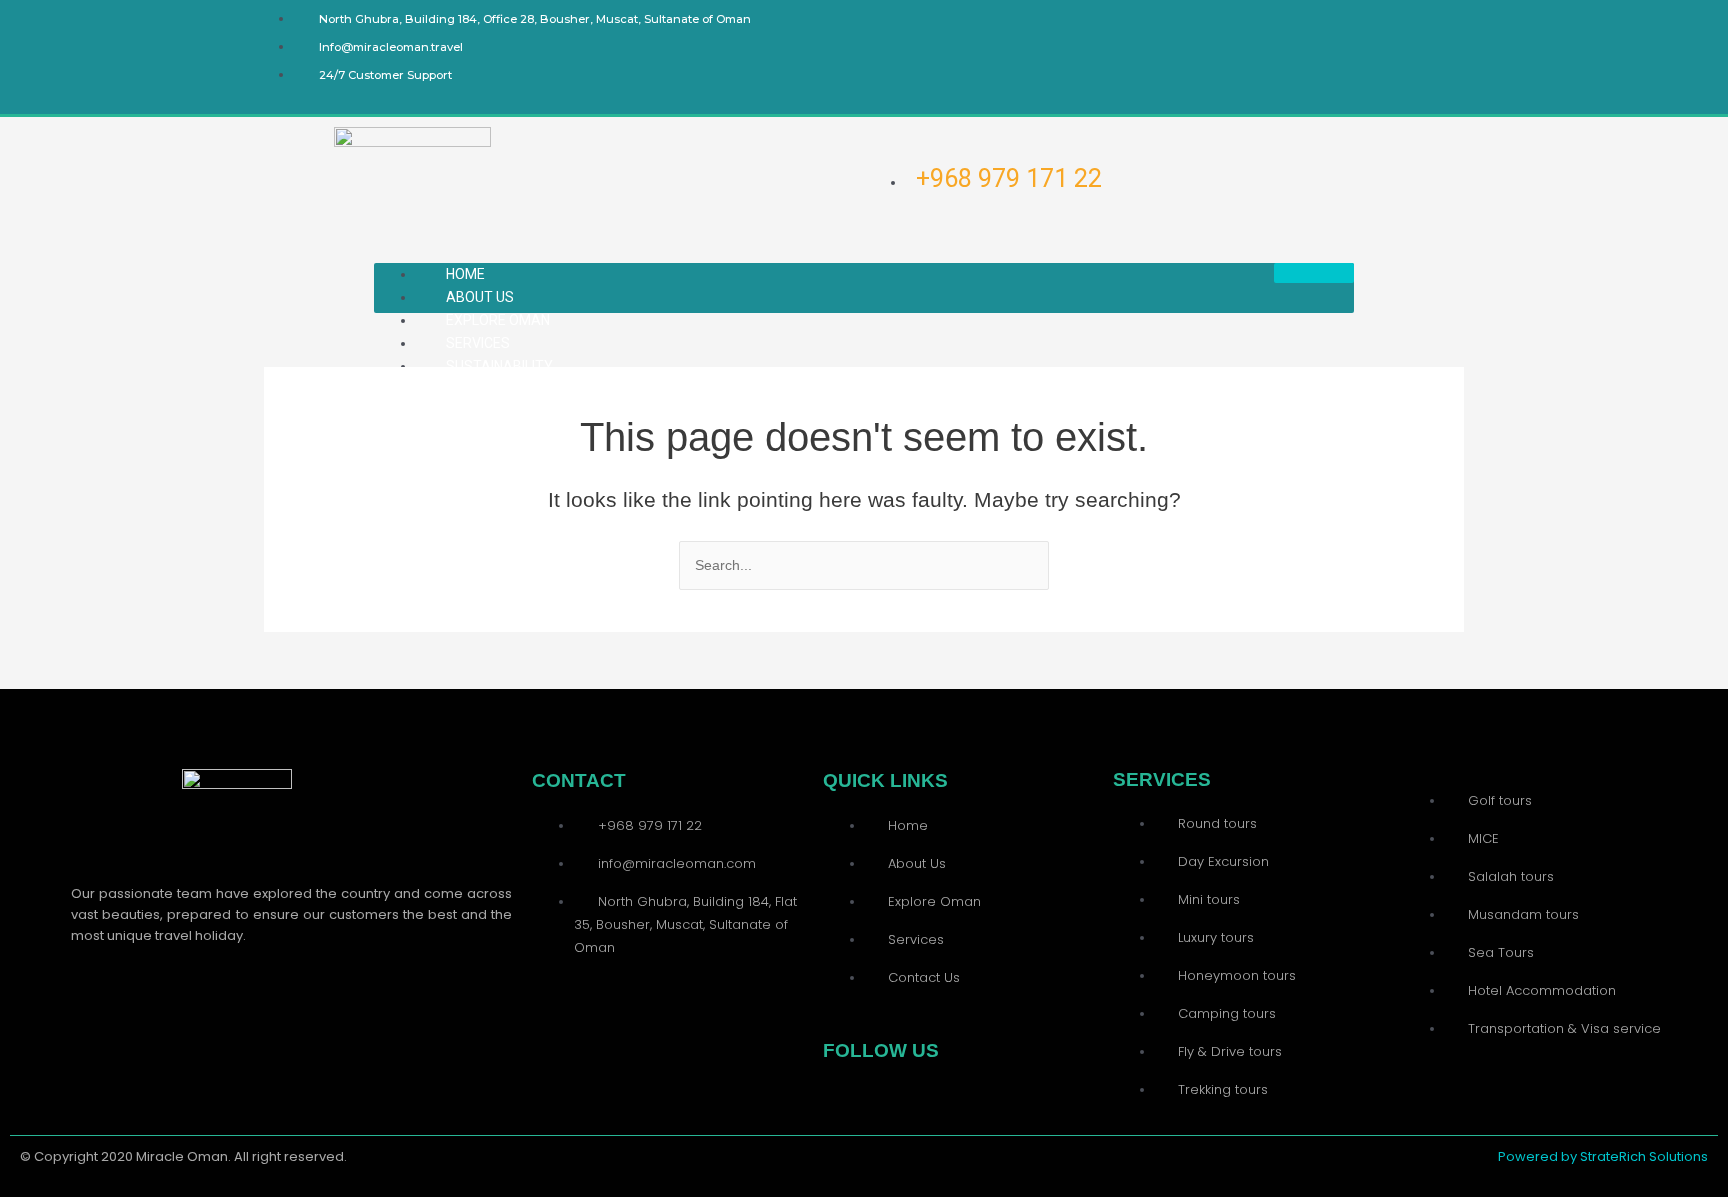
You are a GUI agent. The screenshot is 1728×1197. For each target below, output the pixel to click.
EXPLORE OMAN (498, 320)
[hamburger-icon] (1314, 273)
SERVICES (478, 343)
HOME (465, 274)
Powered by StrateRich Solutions (1603, 1156)
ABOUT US (480, 297)
